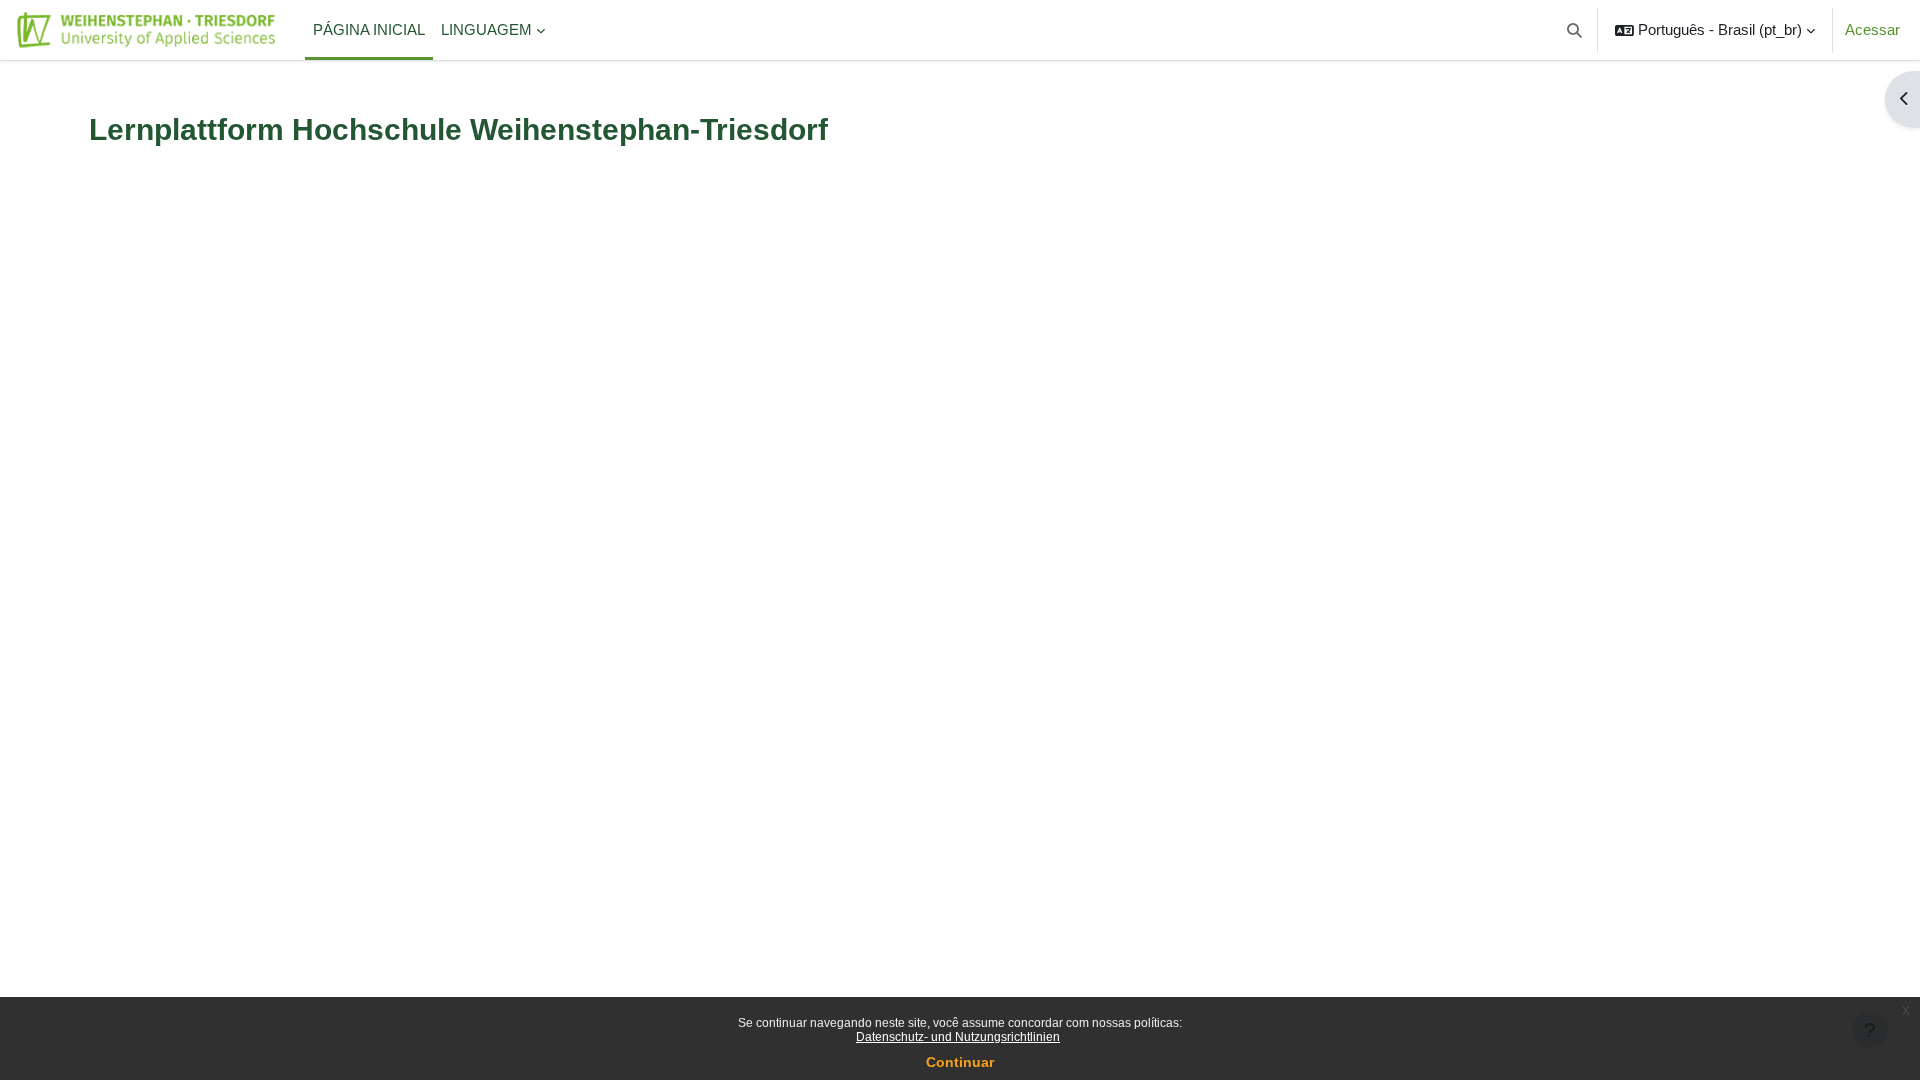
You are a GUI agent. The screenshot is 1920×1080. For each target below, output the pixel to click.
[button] (1575, 30)
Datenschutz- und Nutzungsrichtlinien (958, 1037)
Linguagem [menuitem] (486, 29)
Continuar (960, 1062)
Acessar (1872, 29)
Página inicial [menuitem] (369, 29)
